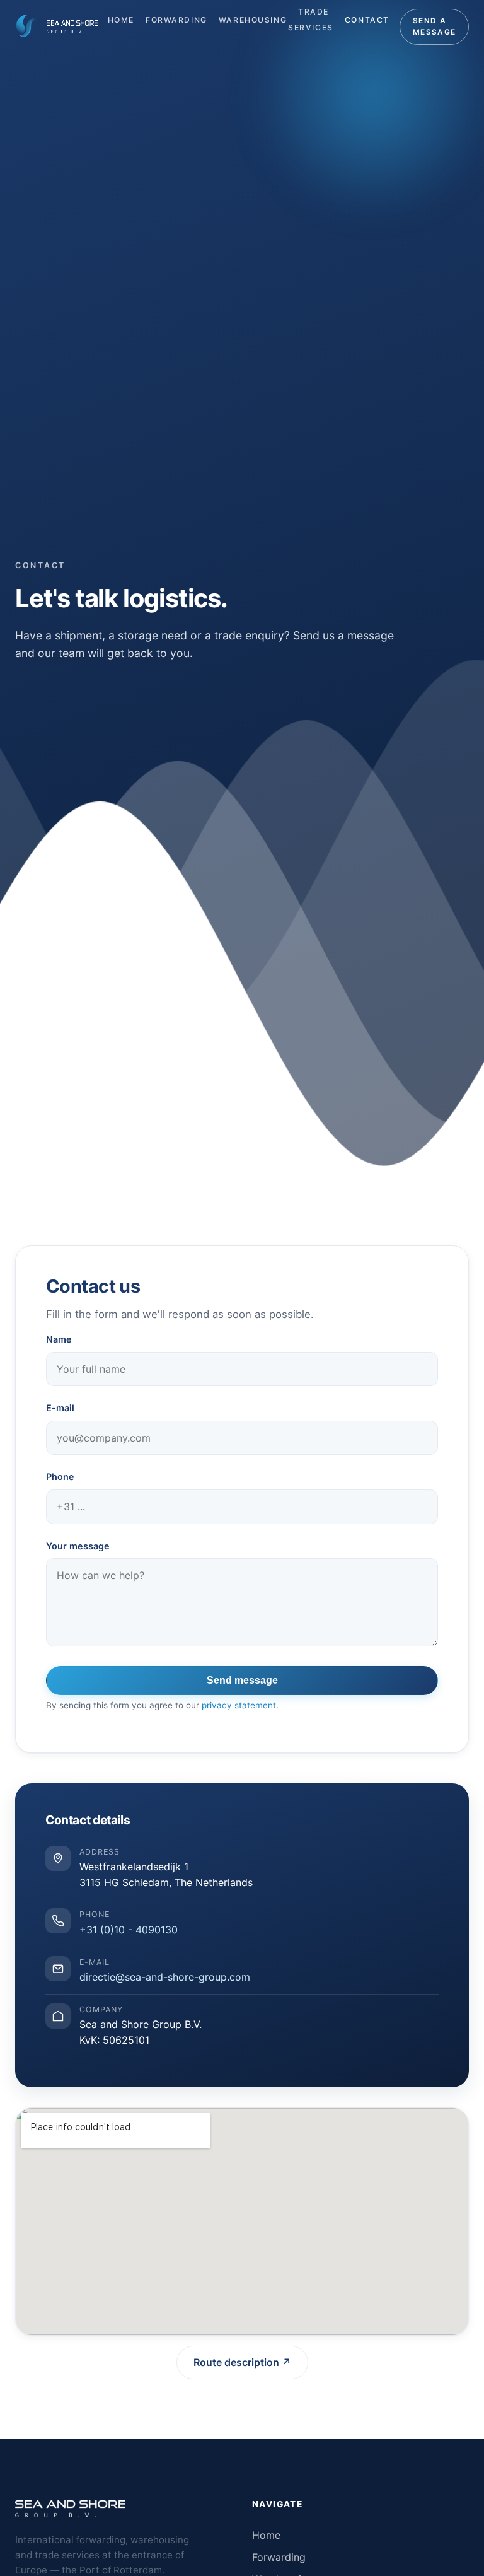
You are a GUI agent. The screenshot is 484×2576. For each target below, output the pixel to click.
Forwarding (176, 20)
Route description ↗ (242, 2362)
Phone (60, 1477)
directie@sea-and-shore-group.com (165, 1977)
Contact (367, 20)
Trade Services (311, 20)
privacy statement (239, 1705)
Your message (78, 1546)
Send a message (434, 26)
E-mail (60, 1408)
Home (121, 20)
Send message (242, 1680)
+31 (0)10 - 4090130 (129, 1930)
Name (59, 1339)
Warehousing (253, 20)
